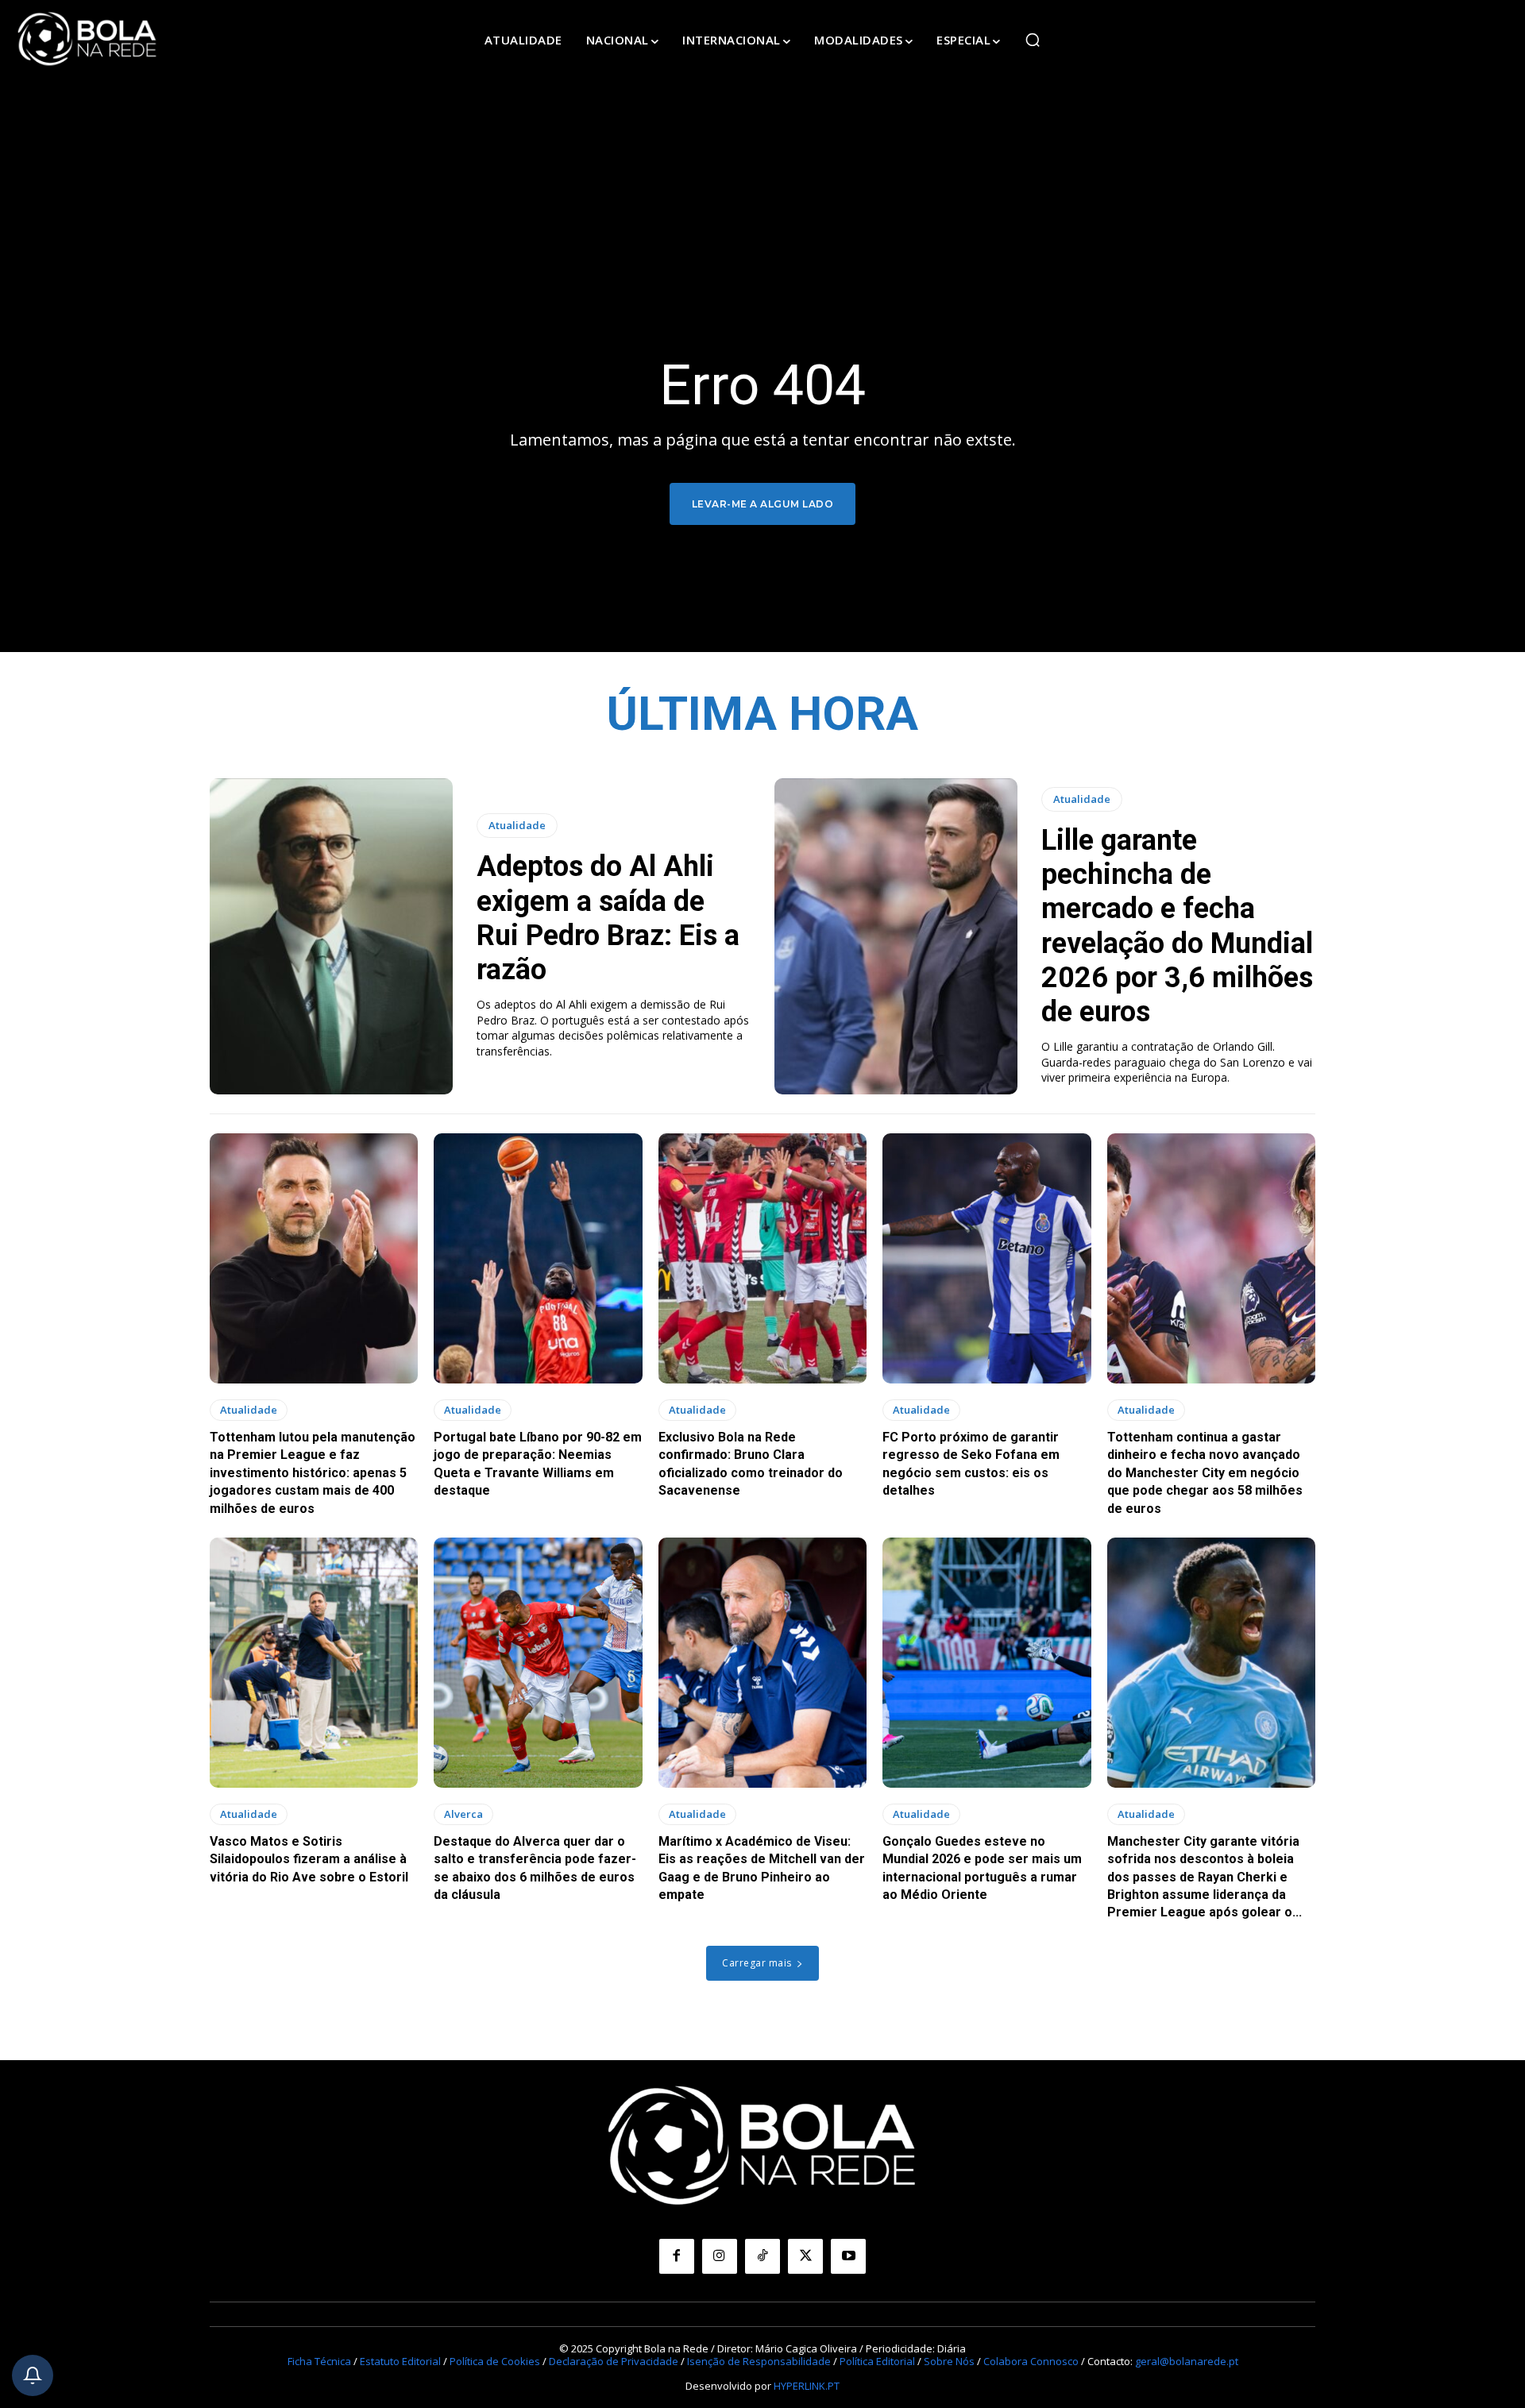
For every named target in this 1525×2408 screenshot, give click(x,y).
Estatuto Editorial (400, 2361)
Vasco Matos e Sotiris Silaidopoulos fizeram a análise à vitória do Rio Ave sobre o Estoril (309, 1859)
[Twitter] (805, 2256)
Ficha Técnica (319, 2361)
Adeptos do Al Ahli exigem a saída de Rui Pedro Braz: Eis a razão (608, 918)
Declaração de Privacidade (614, 2361)
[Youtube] (848, 2256)
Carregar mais (757, 1963)
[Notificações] (33, 2375)
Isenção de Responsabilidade (759, 2361)
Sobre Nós (949, 2361)
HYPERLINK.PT (807, 2386)
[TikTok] (762, 2256)
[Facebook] (677, 2256)
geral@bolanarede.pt (1187, 2361)
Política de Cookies (495, 2361)
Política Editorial (877, 2361)
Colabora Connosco (1031, 2361)
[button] (1033, 40)
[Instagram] (720, 2256)
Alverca (463, 1814)
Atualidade (517, 825)
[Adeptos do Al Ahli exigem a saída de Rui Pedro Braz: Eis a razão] (331, 936)
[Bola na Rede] (87, 40)
